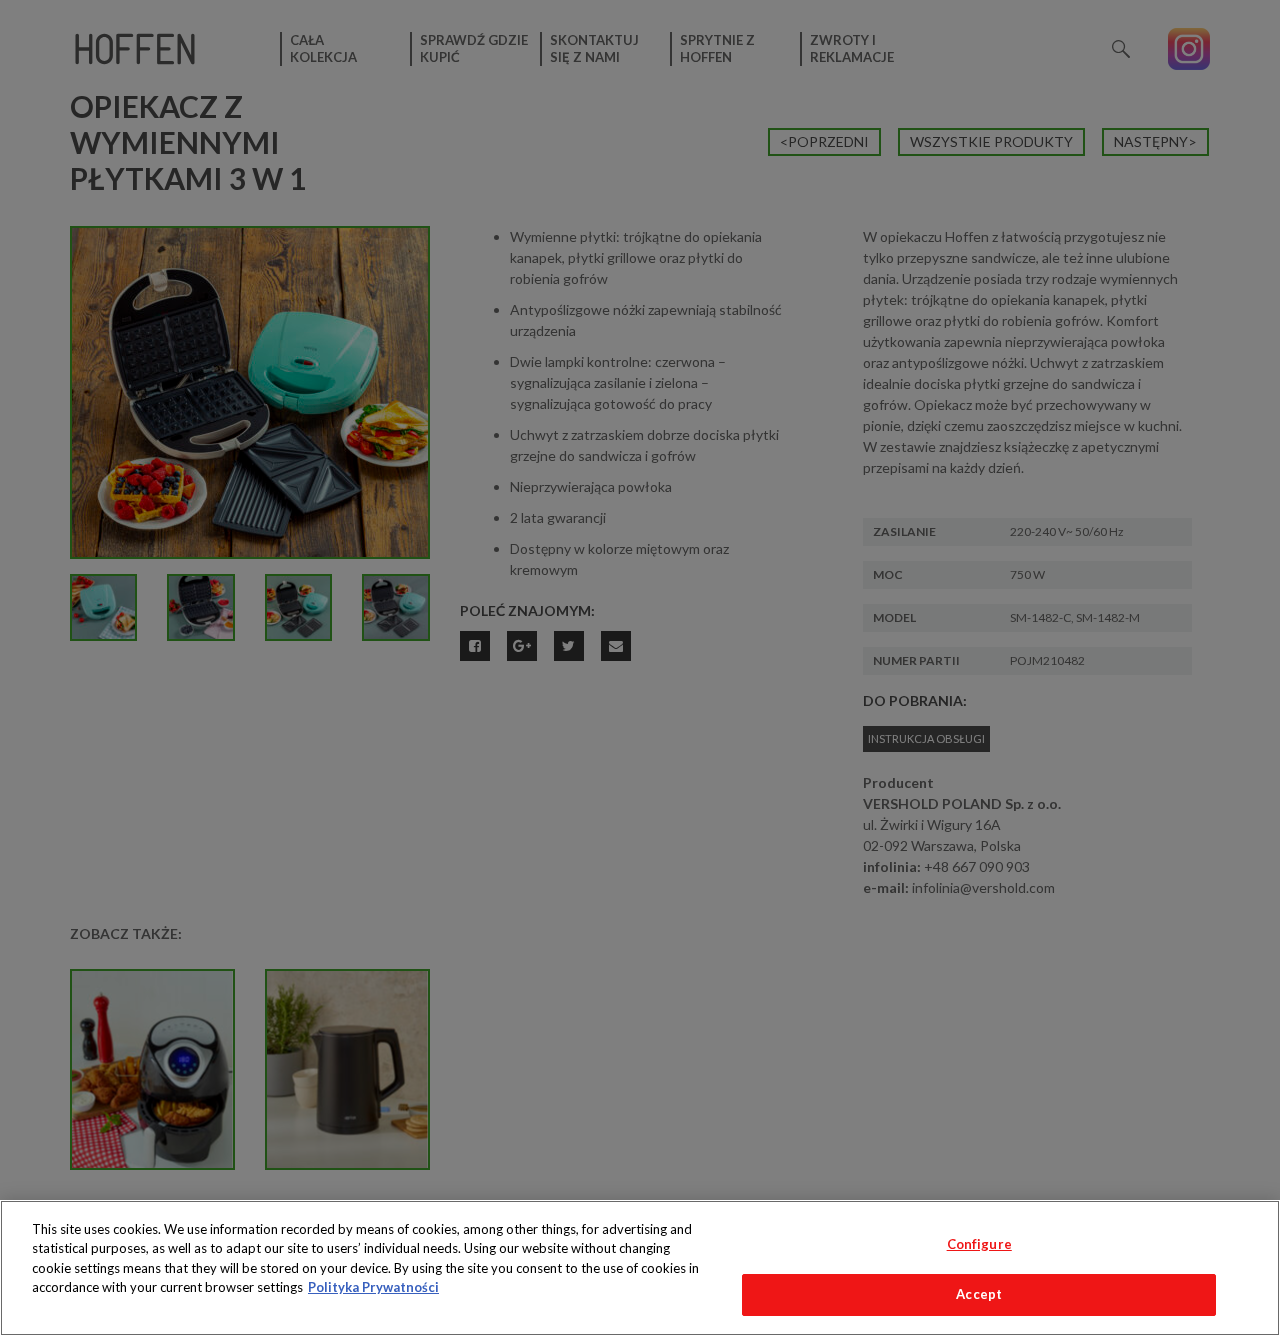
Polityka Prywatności (373, 1287)
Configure (979, 1244)
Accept (979, 1294)
